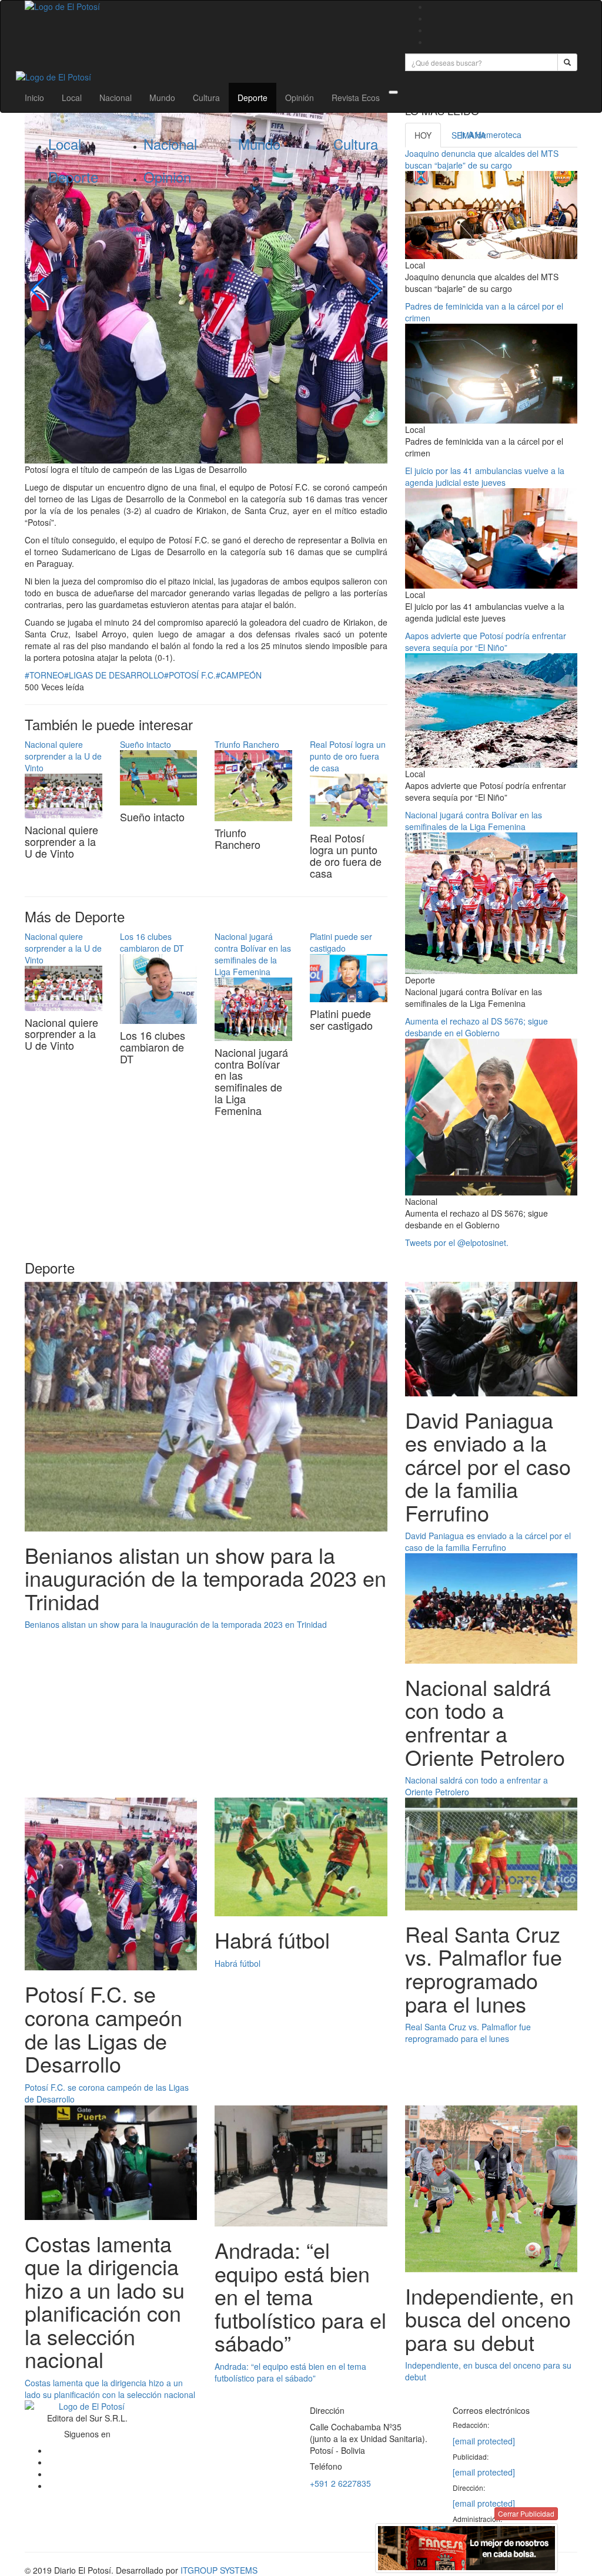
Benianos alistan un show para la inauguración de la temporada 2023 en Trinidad (176, 1624)
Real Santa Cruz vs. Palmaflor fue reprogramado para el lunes (468, 2033)
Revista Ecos (356, 98)
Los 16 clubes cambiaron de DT (152, 942)
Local (72, 98)
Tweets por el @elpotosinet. (457, 1242)
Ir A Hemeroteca (491, 135)
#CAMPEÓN (239, 675)
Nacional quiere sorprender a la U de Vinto (63, 756)
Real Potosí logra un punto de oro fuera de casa (348, 756)
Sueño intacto (146, 744)
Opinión (300, 98)
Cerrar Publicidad (526, 2513)
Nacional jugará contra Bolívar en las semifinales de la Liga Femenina (253, 954)
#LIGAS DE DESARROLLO (114, 675)
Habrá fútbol (238, 1963)
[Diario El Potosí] (206, 6)
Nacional (116, 98)
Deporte (252, 98)
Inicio (34, 98)
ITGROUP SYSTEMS (219, 2570)
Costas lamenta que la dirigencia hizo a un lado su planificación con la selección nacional (110, 2389)
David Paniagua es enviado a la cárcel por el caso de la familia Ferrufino (488, 1541)
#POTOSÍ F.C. (190, 675)
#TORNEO (44, 675)
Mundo (162, 98)
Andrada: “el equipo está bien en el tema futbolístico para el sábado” (290, 2372)
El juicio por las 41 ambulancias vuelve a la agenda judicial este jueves (485, 476)
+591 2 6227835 (340, 2483)
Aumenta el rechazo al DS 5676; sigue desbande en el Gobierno (476, 1027)
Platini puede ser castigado (341, 942)
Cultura (206, 98)
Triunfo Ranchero (247, 744)
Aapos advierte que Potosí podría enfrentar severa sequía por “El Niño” (486, 642)
